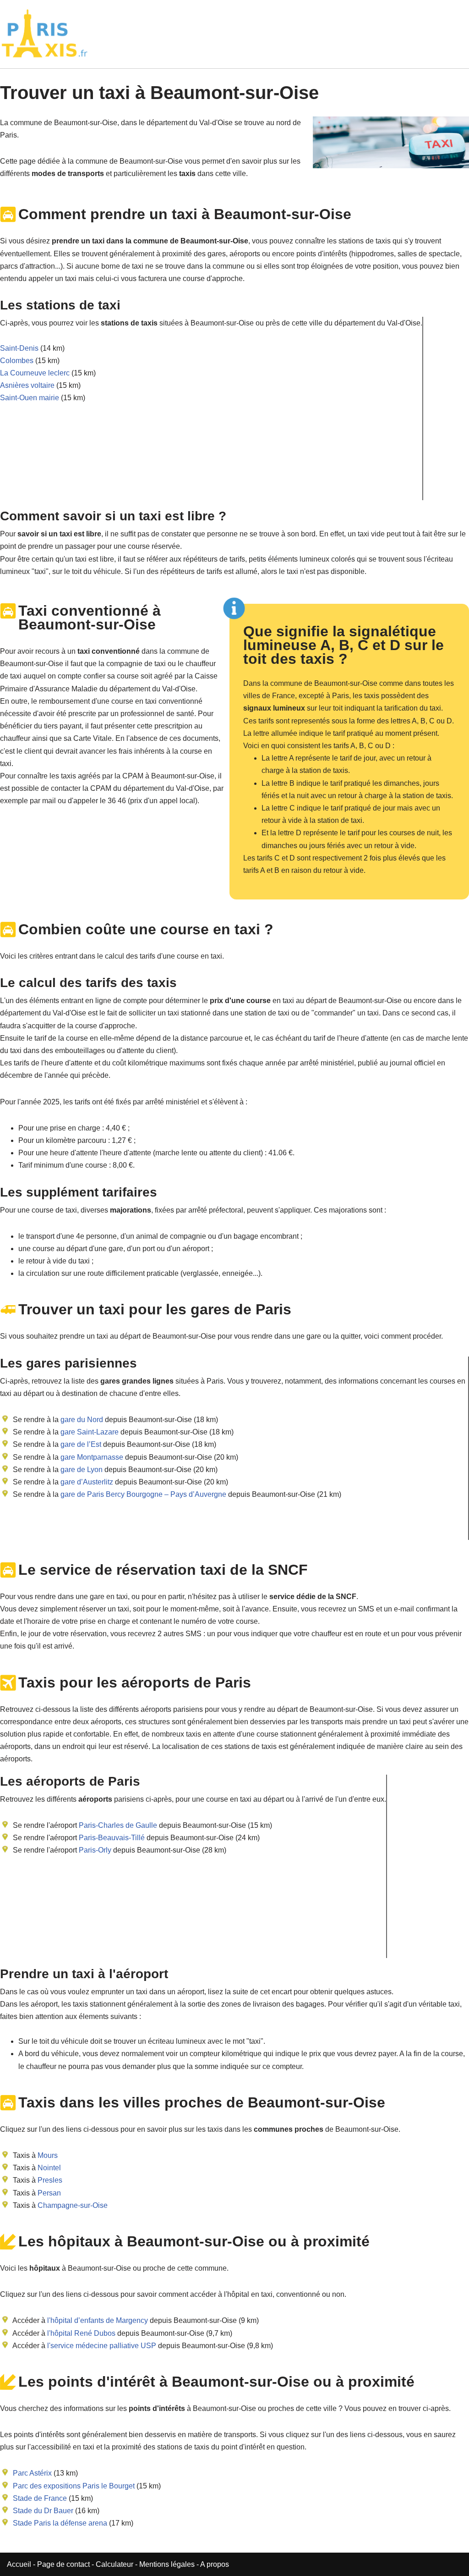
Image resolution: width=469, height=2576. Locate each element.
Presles (50, 2180)
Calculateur (115, 2564)
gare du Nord (81, 1420)
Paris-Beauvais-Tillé (112, 1838)
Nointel (49, 2168)
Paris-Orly (95, 1850)
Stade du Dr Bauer (43, 2511)
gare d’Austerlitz (86, 1482)
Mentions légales (167, 2564)
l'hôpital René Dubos (81, 2333)
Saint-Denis (19, 348)
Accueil (20, 2564)
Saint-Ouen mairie (30, 398)
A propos (215, 2564)
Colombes (17, 361)
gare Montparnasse (91, 1457)
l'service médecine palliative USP (102, 2346)
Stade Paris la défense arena (60, 2523)
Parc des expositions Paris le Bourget (74, 2486)
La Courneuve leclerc (35, 373)
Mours (48, 2155)
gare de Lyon (81, 1470)
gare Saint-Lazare (89, 1432)
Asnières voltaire (27, 385)
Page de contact (63, 2564)
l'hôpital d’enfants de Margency (98, 2320)
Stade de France (40, 2498)
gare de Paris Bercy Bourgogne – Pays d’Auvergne (142, 1494)
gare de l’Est (80, 1444)
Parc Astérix (32, 2473)
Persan (49, 2193)
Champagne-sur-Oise (73, 2205)
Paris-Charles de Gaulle (118, 1825)
